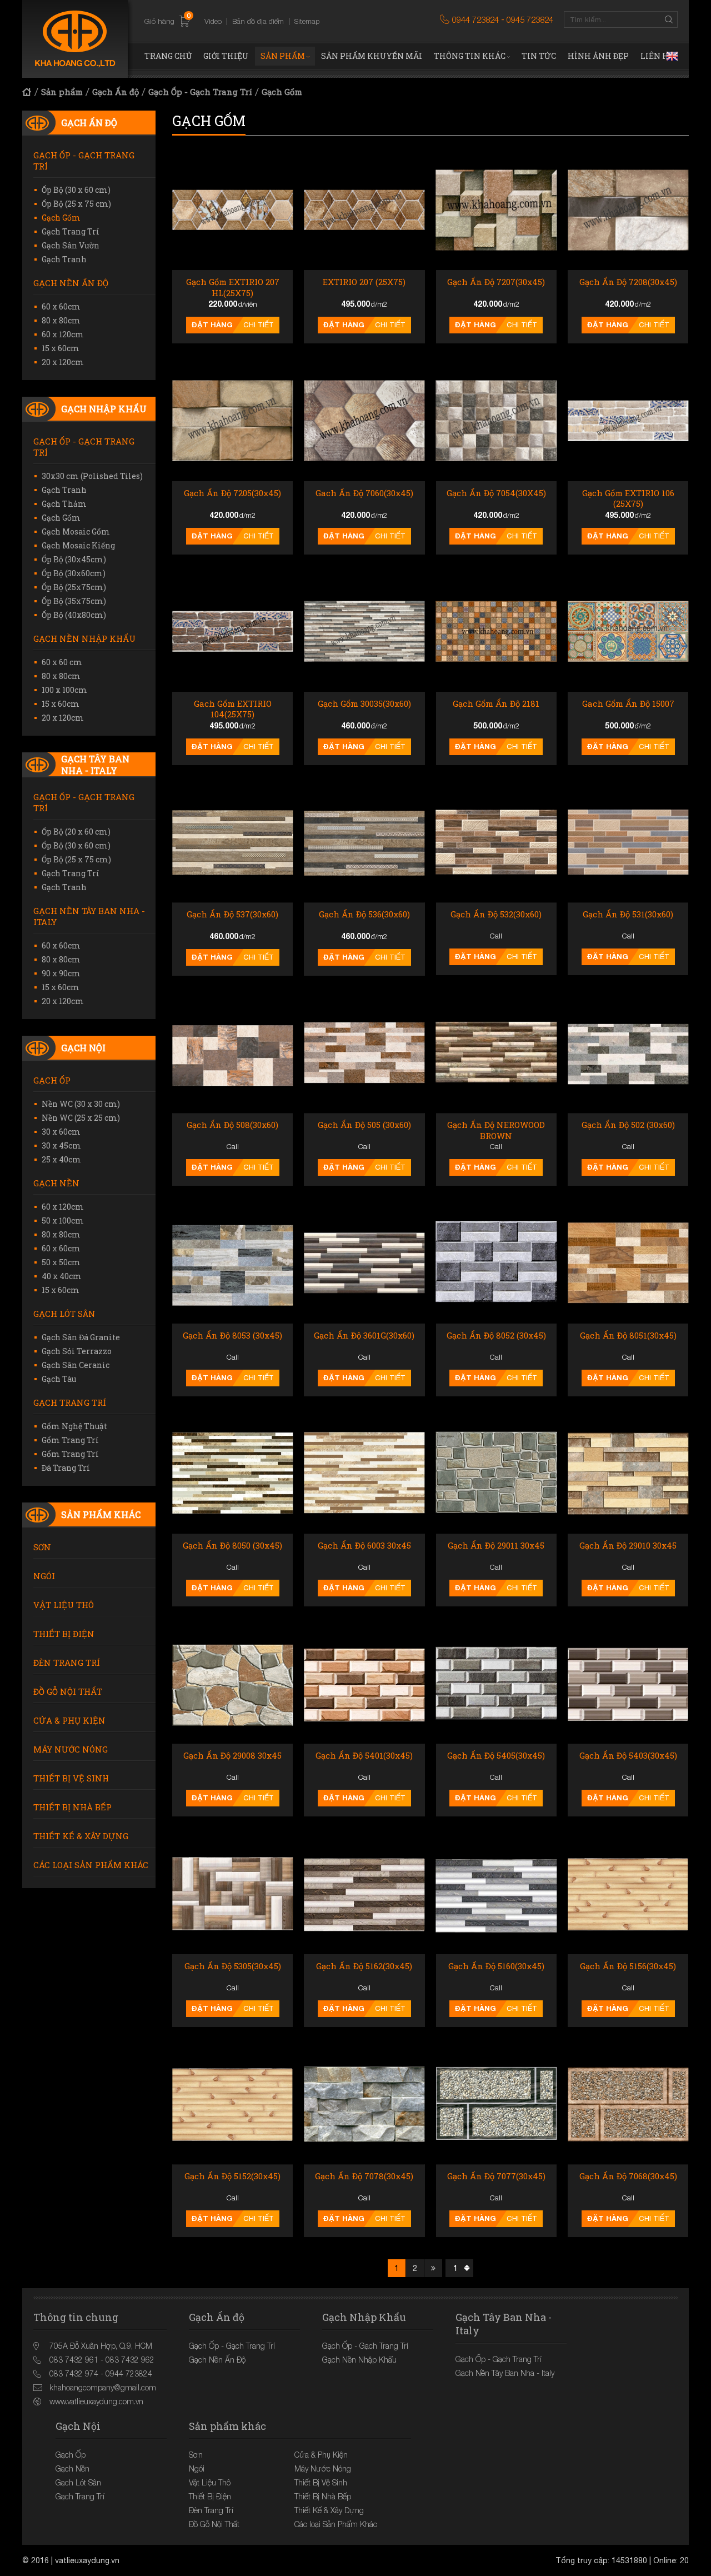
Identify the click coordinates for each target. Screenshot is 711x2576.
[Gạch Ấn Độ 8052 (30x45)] (496, 1263)
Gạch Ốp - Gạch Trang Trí (200, 92)
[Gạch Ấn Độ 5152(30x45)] (232, 2104)
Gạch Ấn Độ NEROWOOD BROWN (496, 1130)
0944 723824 (475, 19)
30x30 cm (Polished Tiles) (92, 476)
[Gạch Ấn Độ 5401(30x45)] (364, 1683)
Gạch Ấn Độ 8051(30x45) (628, 1336)
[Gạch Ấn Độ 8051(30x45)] (628, 1263)
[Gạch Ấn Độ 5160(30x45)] (496, 1893)
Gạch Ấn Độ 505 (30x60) (364, 1125)
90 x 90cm (61, 973)
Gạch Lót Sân (64, 1314)
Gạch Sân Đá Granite (81, 1337)
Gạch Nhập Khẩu (104, 409)
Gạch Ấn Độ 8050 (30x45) (232, 1546)
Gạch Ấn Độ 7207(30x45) (496, 282)
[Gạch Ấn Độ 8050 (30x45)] (232, 1473)
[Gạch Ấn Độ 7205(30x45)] (232, 420)
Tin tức (539, 56)
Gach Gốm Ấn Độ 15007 (628, 704)
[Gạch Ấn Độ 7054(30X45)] (496, 420)
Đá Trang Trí (66, 1468)
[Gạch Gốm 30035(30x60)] (364, 631)
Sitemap (307, 21)
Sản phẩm (283, 56)
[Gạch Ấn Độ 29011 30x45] (496, 1473)
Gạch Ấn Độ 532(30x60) (496, 914)
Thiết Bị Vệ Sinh (71, 1778)
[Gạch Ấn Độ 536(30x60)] (364, 842)
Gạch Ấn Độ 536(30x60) (364, 914)
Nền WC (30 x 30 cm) (81, 1104)
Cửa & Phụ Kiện (69, 1720)
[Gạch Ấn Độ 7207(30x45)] (496, 210)
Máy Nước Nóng (71, 1749)
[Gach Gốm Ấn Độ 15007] (628, 631)
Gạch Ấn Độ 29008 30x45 (232, 1756)
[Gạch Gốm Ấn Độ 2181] (496, 631)
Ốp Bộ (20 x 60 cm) (76, 832)
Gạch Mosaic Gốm (76, 531)
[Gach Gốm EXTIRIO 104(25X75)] (232, 631)
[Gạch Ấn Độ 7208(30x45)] (628, 210)
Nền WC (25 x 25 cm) (81, 1118)
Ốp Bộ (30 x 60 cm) (76, 190)
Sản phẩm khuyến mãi (372, 56)
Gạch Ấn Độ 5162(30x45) (364, 1966)
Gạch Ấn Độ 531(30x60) (628, 914)
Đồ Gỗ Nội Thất (68, 1691)
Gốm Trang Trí (70, 1440)
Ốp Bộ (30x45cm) (74, 559)
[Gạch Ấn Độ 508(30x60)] (232, 1053)
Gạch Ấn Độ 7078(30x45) (364, 2176)
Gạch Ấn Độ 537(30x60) (232, 914)
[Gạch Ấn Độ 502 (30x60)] (628, 1053)
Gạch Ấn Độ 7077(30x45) (496, 2176)
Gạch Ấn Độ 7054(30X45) (496, 493)
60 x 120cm (63, 334)
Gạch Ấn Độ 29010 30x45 (628, 1546)
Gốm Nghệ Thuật (74, 1426)
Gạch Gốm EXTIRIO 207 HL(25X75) (233, 288)
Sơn (42, 1547)
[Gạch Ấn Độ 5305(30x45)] (232, 1893)
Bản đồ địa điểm (258, 21)
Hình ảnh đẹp (598, 56)
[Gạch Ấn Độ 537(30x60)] (232, 842)
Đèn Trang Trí (67, 1663)
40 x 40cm (62, 1276)
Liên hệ (657, 56)
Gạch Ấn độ (116, 92)
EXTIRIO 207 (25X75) (364, 282)
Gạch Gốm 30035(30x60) (364, 704)
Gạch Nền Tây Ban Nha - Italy (89, 916)
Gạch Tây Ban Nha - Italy (95, 765)
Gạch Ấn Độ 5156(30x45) (628, 1966)
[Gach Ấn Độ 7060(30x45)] (364, 420)
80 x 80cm (61, 320)
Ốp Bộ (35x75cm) (74, 601)
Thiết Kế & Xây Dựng (81, 1836)
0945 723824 (530, 19)
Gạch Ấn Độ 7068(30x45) (628, 2176)
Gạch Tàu (59, 1379)
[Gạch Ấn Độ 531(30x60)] (628, 842)
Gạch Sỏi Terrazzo (77, 1351)
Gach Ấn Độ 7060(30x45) (364, 493)
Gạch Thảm (64, 504)
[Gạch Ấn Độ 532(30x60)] (496, 842)
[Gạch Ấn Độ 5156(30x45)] (628, 1893)
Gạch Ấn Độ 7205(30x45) (232, 493)
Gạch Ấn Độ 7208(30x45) (628, 282)
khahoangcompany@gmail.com (103, 2387)
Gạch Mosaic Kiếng (78, 545)
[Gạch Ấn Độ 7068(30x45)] (628, 2104)
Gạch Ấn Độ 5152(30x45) (232, 2176)
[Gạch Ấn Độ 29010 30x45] (628, 1473)
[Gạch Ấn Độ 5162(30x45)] (364, 1893)
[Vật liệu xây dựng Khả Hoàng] (75, 39)
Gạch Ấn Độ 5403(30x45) (628, 1756)
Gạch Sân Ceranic (76, 1365)
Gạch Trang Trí (71, 231)
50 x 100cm (63, 1220)
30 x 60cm (61, 1132)
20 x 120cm (63, 362)
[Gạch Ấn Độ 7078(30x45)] (364, 2104)
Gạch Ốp (52, 1080)
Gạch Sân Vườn (71, 245)
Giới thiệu (226, 56)
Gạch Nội (83, 1048)
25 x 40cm (61, 1159)
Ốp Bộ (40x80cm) (74, 615)
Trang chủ (168, 56)
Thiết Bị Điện (64, 1634)
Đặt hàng (212, 325)
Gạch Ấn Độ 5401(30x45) (364, 1756)
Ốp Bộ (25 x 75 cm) (76, 204)
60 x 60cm (61, 306)
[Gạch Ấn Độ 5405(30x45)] (496, 1683)
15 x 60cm (61, 348)
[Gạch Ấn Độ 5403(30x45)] (628, 1683)
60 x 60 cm (62, 662)
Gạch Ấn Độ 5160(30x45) (496, 1966)
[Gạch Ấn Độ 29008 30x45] (232, 1683)
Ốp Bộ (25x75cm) (74, 587)
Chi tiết (259, 325)
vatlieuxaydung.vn (87, 2560)
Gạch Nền (56, 1183)
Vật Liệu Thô (64, 1605)
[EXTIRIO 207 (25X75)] (364, 210)
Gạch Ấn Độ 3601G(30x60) (364, 1336)
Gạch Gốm (282, 92)
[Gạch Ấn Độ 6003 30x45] (364, 1473)
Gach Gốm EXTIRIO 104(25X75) (233, 709)
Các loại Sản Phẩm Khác (91, 1865)
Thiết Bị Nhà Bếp (72, 1807)
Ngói (44, 1576)
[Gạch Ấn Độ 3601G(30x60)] (364, 1263)
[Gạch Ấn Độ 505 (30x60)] (364, 1053)
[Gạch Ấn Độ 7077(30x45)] (496, 2104)
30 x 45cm (61, 1145)
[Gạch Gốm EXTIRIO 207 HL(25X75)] (232, 210)
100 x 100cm (64, 690)
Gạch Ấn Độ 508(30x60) (232, 1125)
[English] (672, 56)
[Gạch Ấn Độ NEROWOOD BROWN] (496, 1053)
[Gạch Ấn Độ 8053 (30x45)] (232, 1263)
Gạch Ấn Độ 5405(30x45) (496, 1756)
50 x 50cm (61, 1262)
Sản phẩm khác (101, 1514)
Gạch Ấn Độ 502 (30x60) (628, 1125)
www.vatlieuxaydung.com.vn (96, 2401)
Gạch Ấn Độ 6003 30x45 (364, 1546)
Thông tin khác (470, 56)
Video (213, 21)
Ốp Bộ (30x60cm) (74, 573)
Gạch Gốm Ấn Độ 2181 (496, 704)
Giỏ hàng (167, 21)
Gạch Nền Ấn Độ (71, 283)
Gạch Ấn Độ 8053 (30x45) (232, 1336)
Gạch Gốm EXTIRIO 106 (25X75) (628, 499)
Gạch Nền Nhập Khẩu (84, 638)
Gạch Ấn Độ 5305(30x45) (233, 1966)
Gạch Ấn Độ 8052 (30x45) (496, 1336)
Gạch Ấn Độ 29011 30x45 (496, 1546)
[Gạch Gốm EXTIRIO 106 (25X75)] (628, 420)
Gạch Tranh (64, 259)
